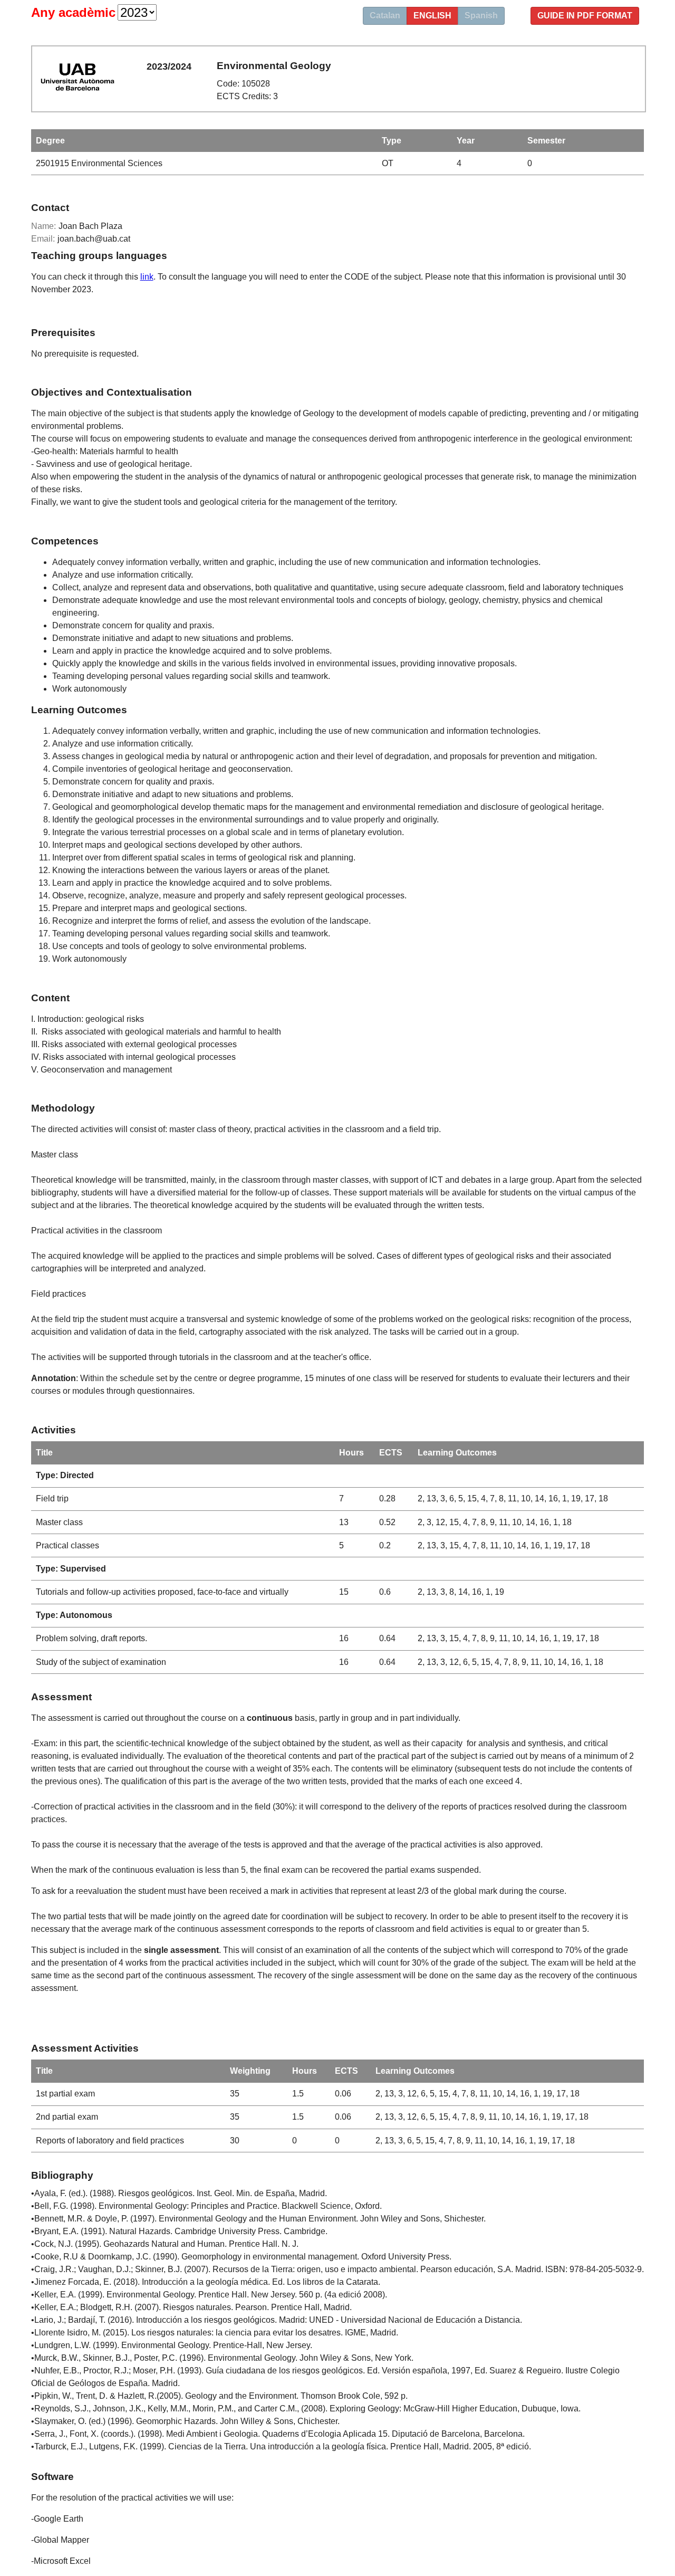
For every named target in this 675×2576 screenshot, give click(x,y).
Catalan (385, 16)
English (432, 16)
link (147, 277)
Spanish (481, 16)
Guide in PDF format (585, 16)
